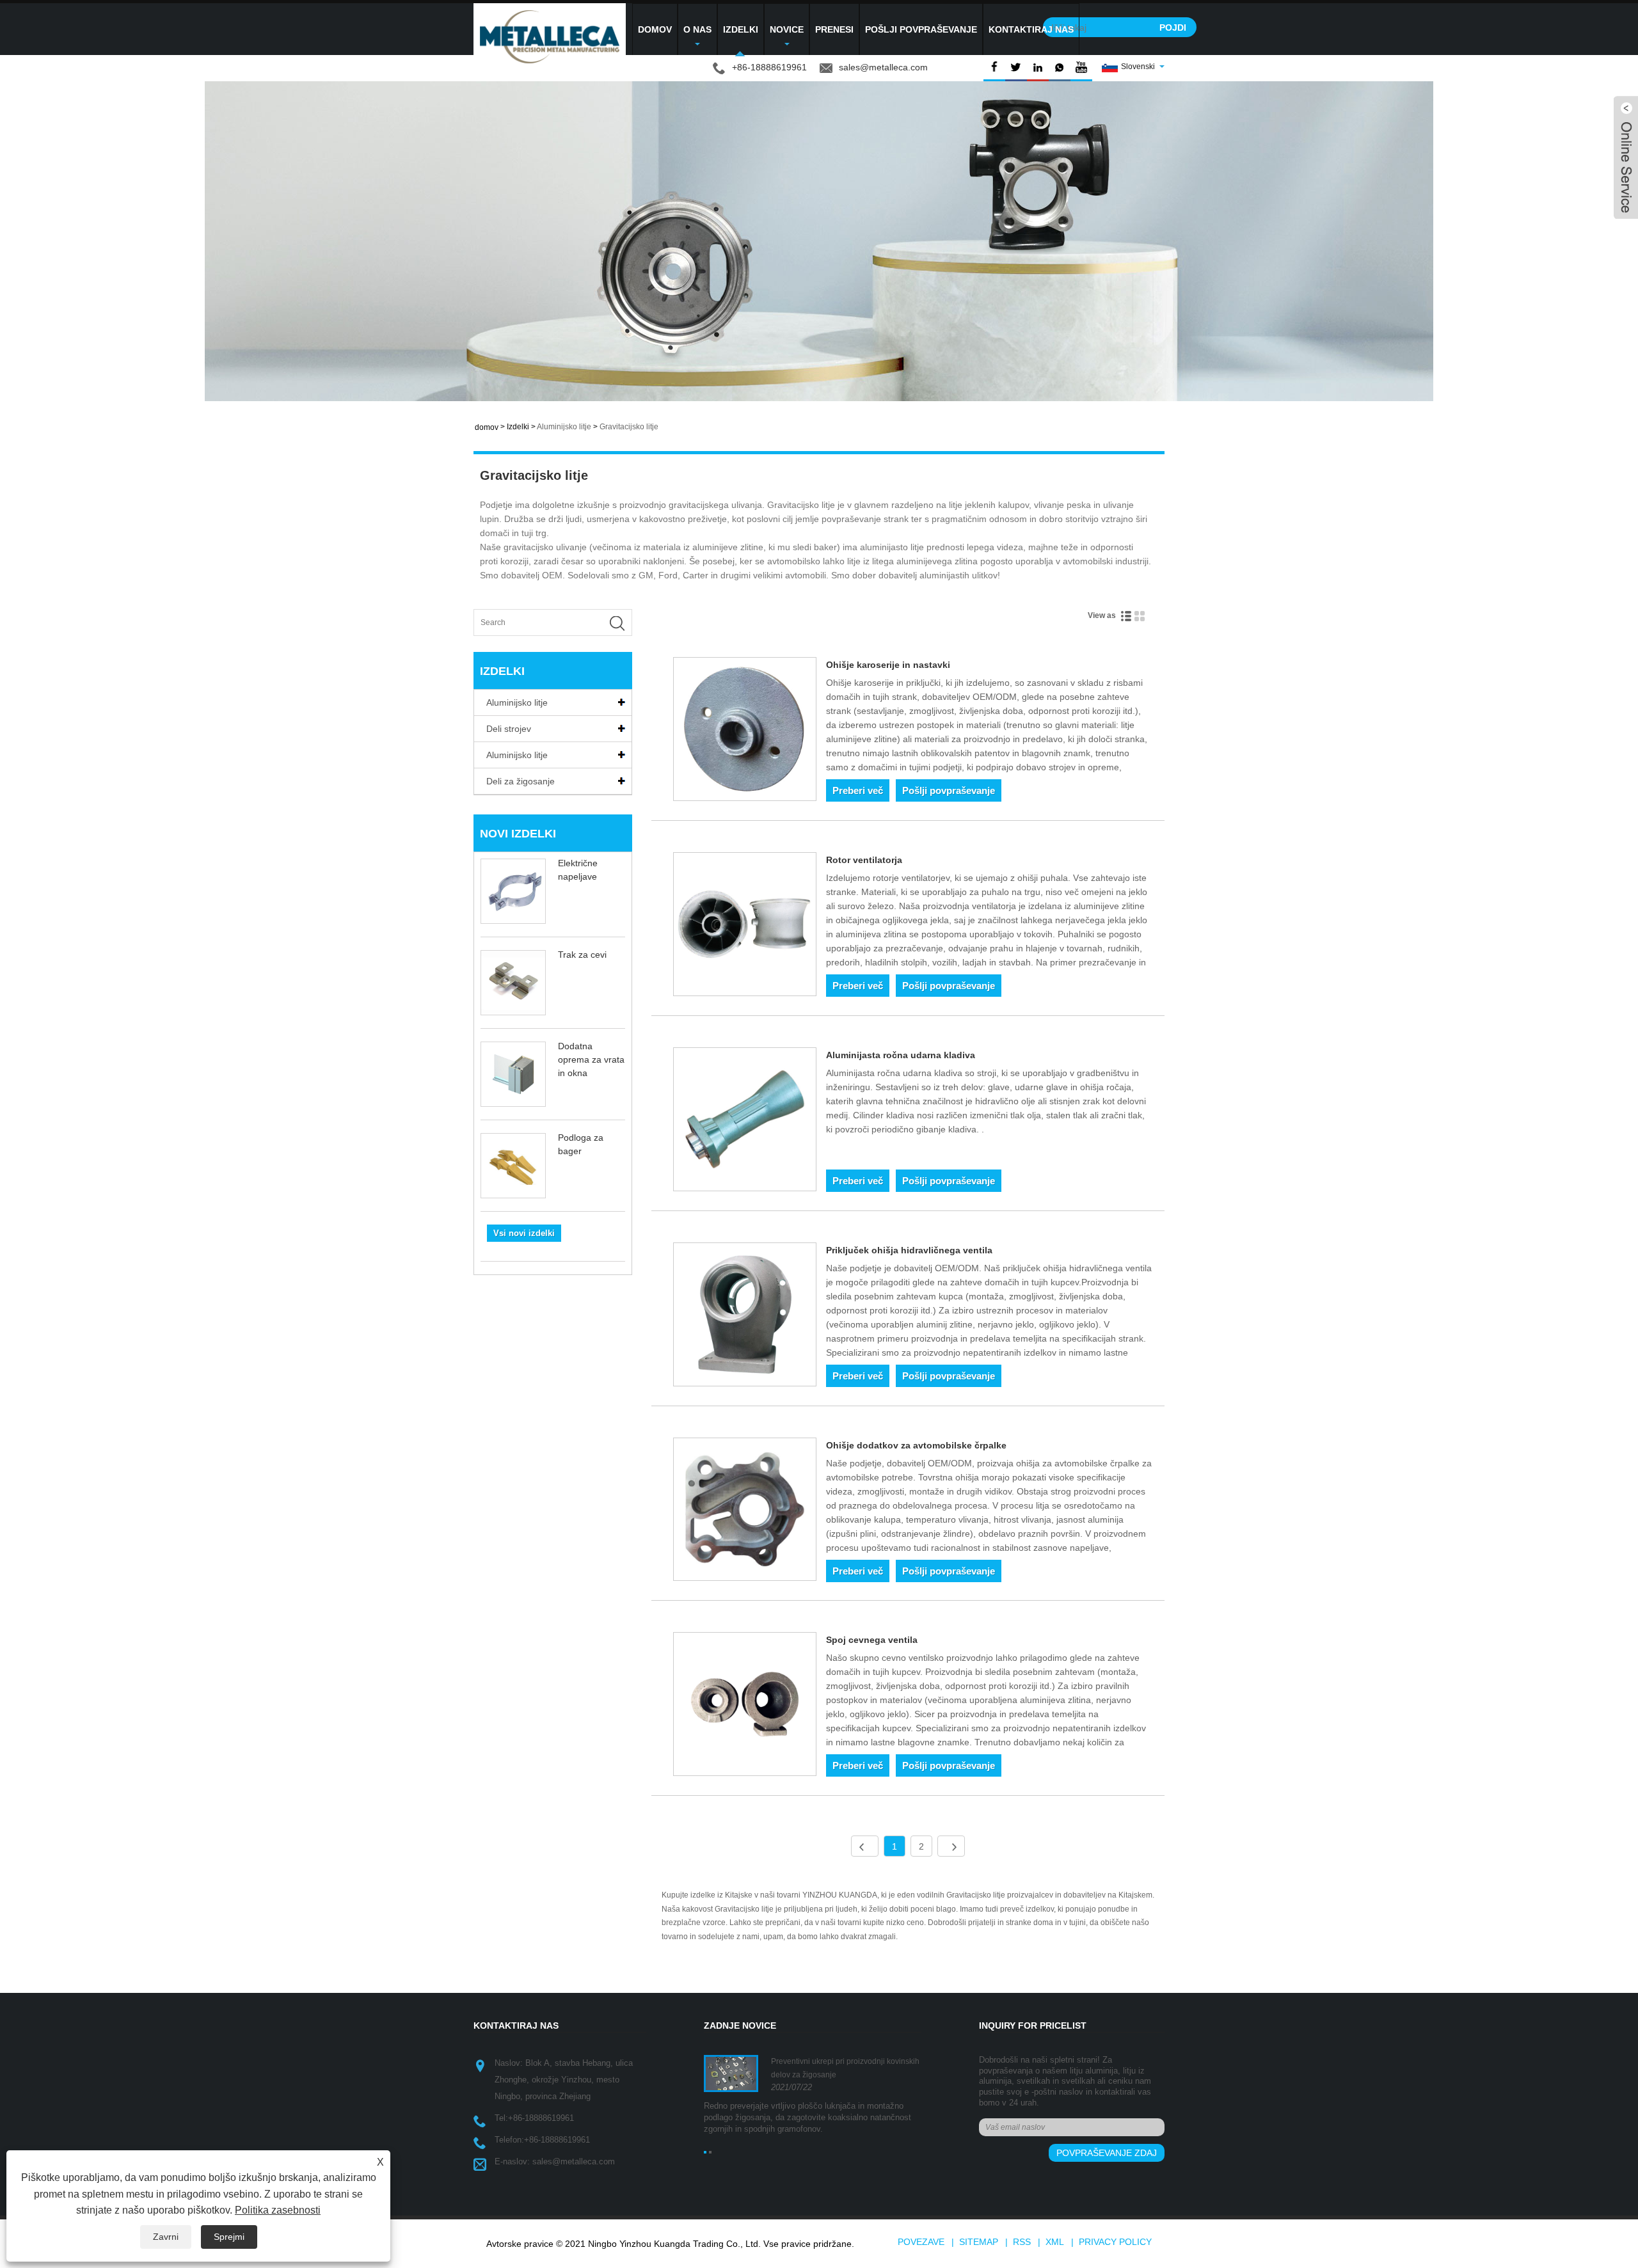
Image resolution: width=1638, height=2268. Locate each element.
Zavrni (166, 2237)
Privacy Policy (1115, 2242)
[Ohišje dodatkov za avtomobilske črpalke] (745, 1512)
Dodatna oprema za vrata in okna (591, 1059)
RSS (1022, 2242)
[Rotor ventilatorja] (745, 926)
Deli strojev (509, 729)
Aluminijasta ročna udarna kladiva (901, 1055)
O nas (697, 29)
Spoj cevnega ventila (872, 1640)
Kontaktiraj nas (1031, 29)
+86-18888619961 (541, 2118)
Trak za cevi (582, 955)
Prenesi (834, 29)
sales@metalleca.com (883, 67)
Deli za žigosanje (521, 781)
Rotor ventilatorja (864, 860)
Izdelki (741, 29)
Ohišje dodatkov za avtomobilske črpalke (916, 1445)
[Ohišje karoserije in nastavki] (745, 731)
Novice (787, 29)
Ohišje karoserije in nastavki (888, 665)
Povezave (921, 2242)
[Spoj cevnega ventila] (745, 1706)
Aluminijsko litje (564, 427)
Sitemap (979, 2242)
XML (1055, 2242)
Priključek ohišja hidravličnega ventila (909, 1250)
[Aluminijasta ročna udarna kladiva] (745, 1122)
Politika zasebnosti (278, 2210)
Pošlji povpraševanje (921, 29)
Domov (655, 29)
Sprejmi (229, 2237)
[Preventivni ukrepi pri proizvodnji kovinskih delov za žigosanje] (731, 2073)
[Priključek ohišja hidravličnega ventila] (745, 1317)
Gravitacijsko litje (629, 427)
